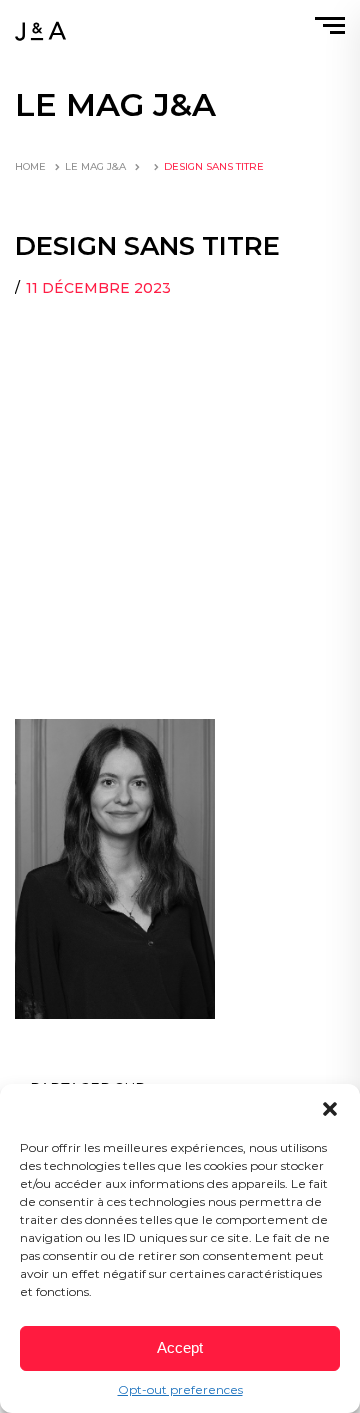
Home (30, 166)
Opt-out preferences (180, 1389)
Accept (180, 1347)
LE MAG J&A (95, 166)
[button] (330, 1109)
